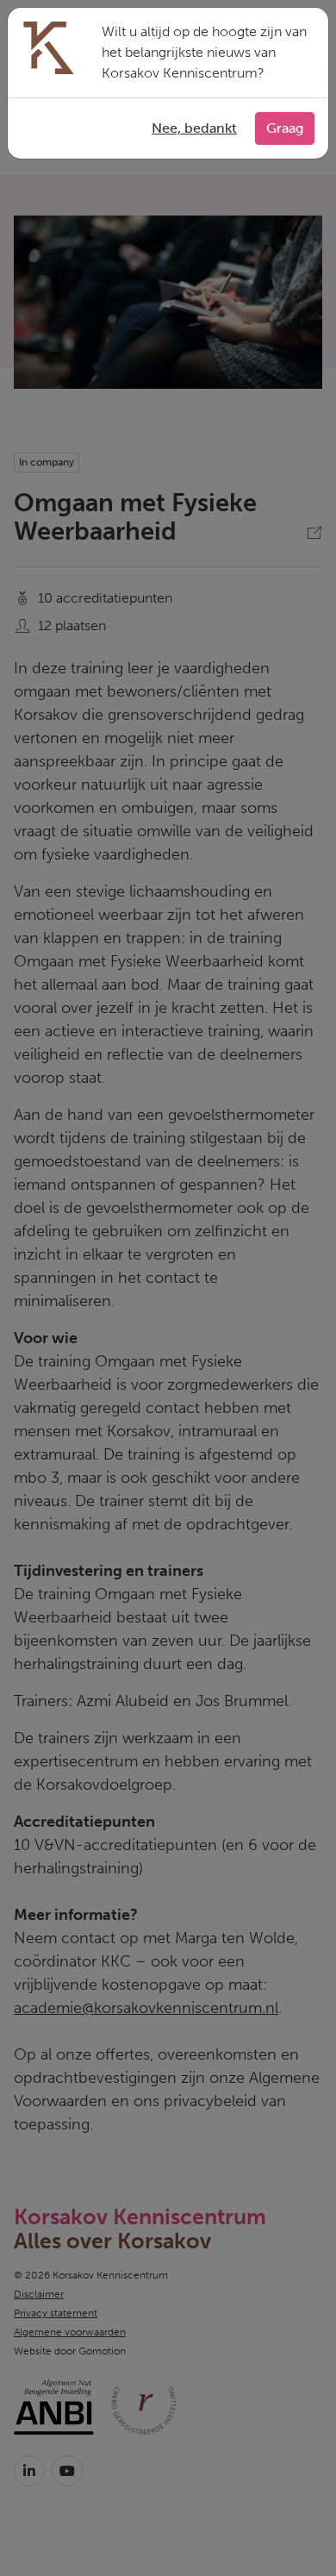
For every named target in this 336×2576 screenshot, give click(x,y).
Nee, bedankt (194, 128)
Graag (285, 128)
